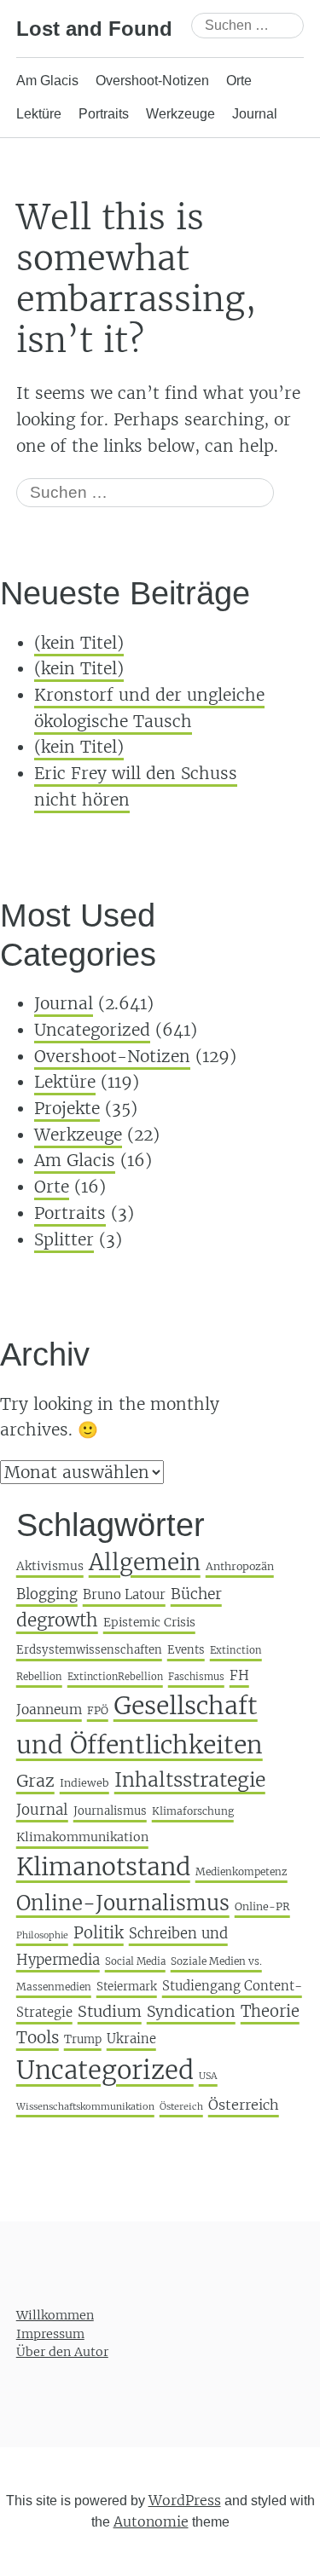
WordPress (185, 2500)
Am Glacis (47, 81)
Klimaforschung (193, 1811)
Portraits (104, 114)
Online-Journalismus (123, 1903)
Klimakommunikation (82, 1837)
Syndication (191, 2012)
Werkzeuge (180, 114)
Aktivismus (50, 1566)
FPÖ (98, 1710)
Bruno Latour (124, 1594)
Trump (83, 2039)
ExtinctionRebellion (115, 1677)
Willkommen (55, 2315)
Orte (239, 81)
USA (208, 2076)
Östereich (181, 2106)
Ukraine (131, 2039)
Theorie (270, 2011)
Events (186, 1650)
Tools (38, 2037)
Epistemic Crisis (149, 1623)
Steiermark (127, 1987)
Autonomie (151, 2522)
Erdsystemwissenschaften (89, 1650)
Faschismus (196, 1677)
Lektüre (39, 114)
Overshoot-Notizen (152, 81)
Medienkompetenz (241, 1871)
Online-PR (262, 1906)
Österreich (244, 2105)
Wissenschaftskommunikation (85, 2106)
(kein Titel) (79, 643)
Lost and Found (94, 29)
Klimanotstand (103, 1867)
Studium (110, 2011)
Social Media (135, 1961)
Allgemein (145, 1562)
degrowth (57, 1620)
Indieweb (84, 1783)
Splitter (64, 1239)
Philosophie (42, 1935)
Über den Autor (62, 2353)
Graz (35, 1781)
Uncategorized (92, 1030)
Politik (99, 1933)
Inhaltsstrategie (190, 1779)
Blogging (47, 1594)
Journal (255, 114)
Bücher (196, 1594)
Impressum (50, 2334)
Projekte (67, 1108)
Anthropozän (240, 1566)
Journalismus (110, 1811)
